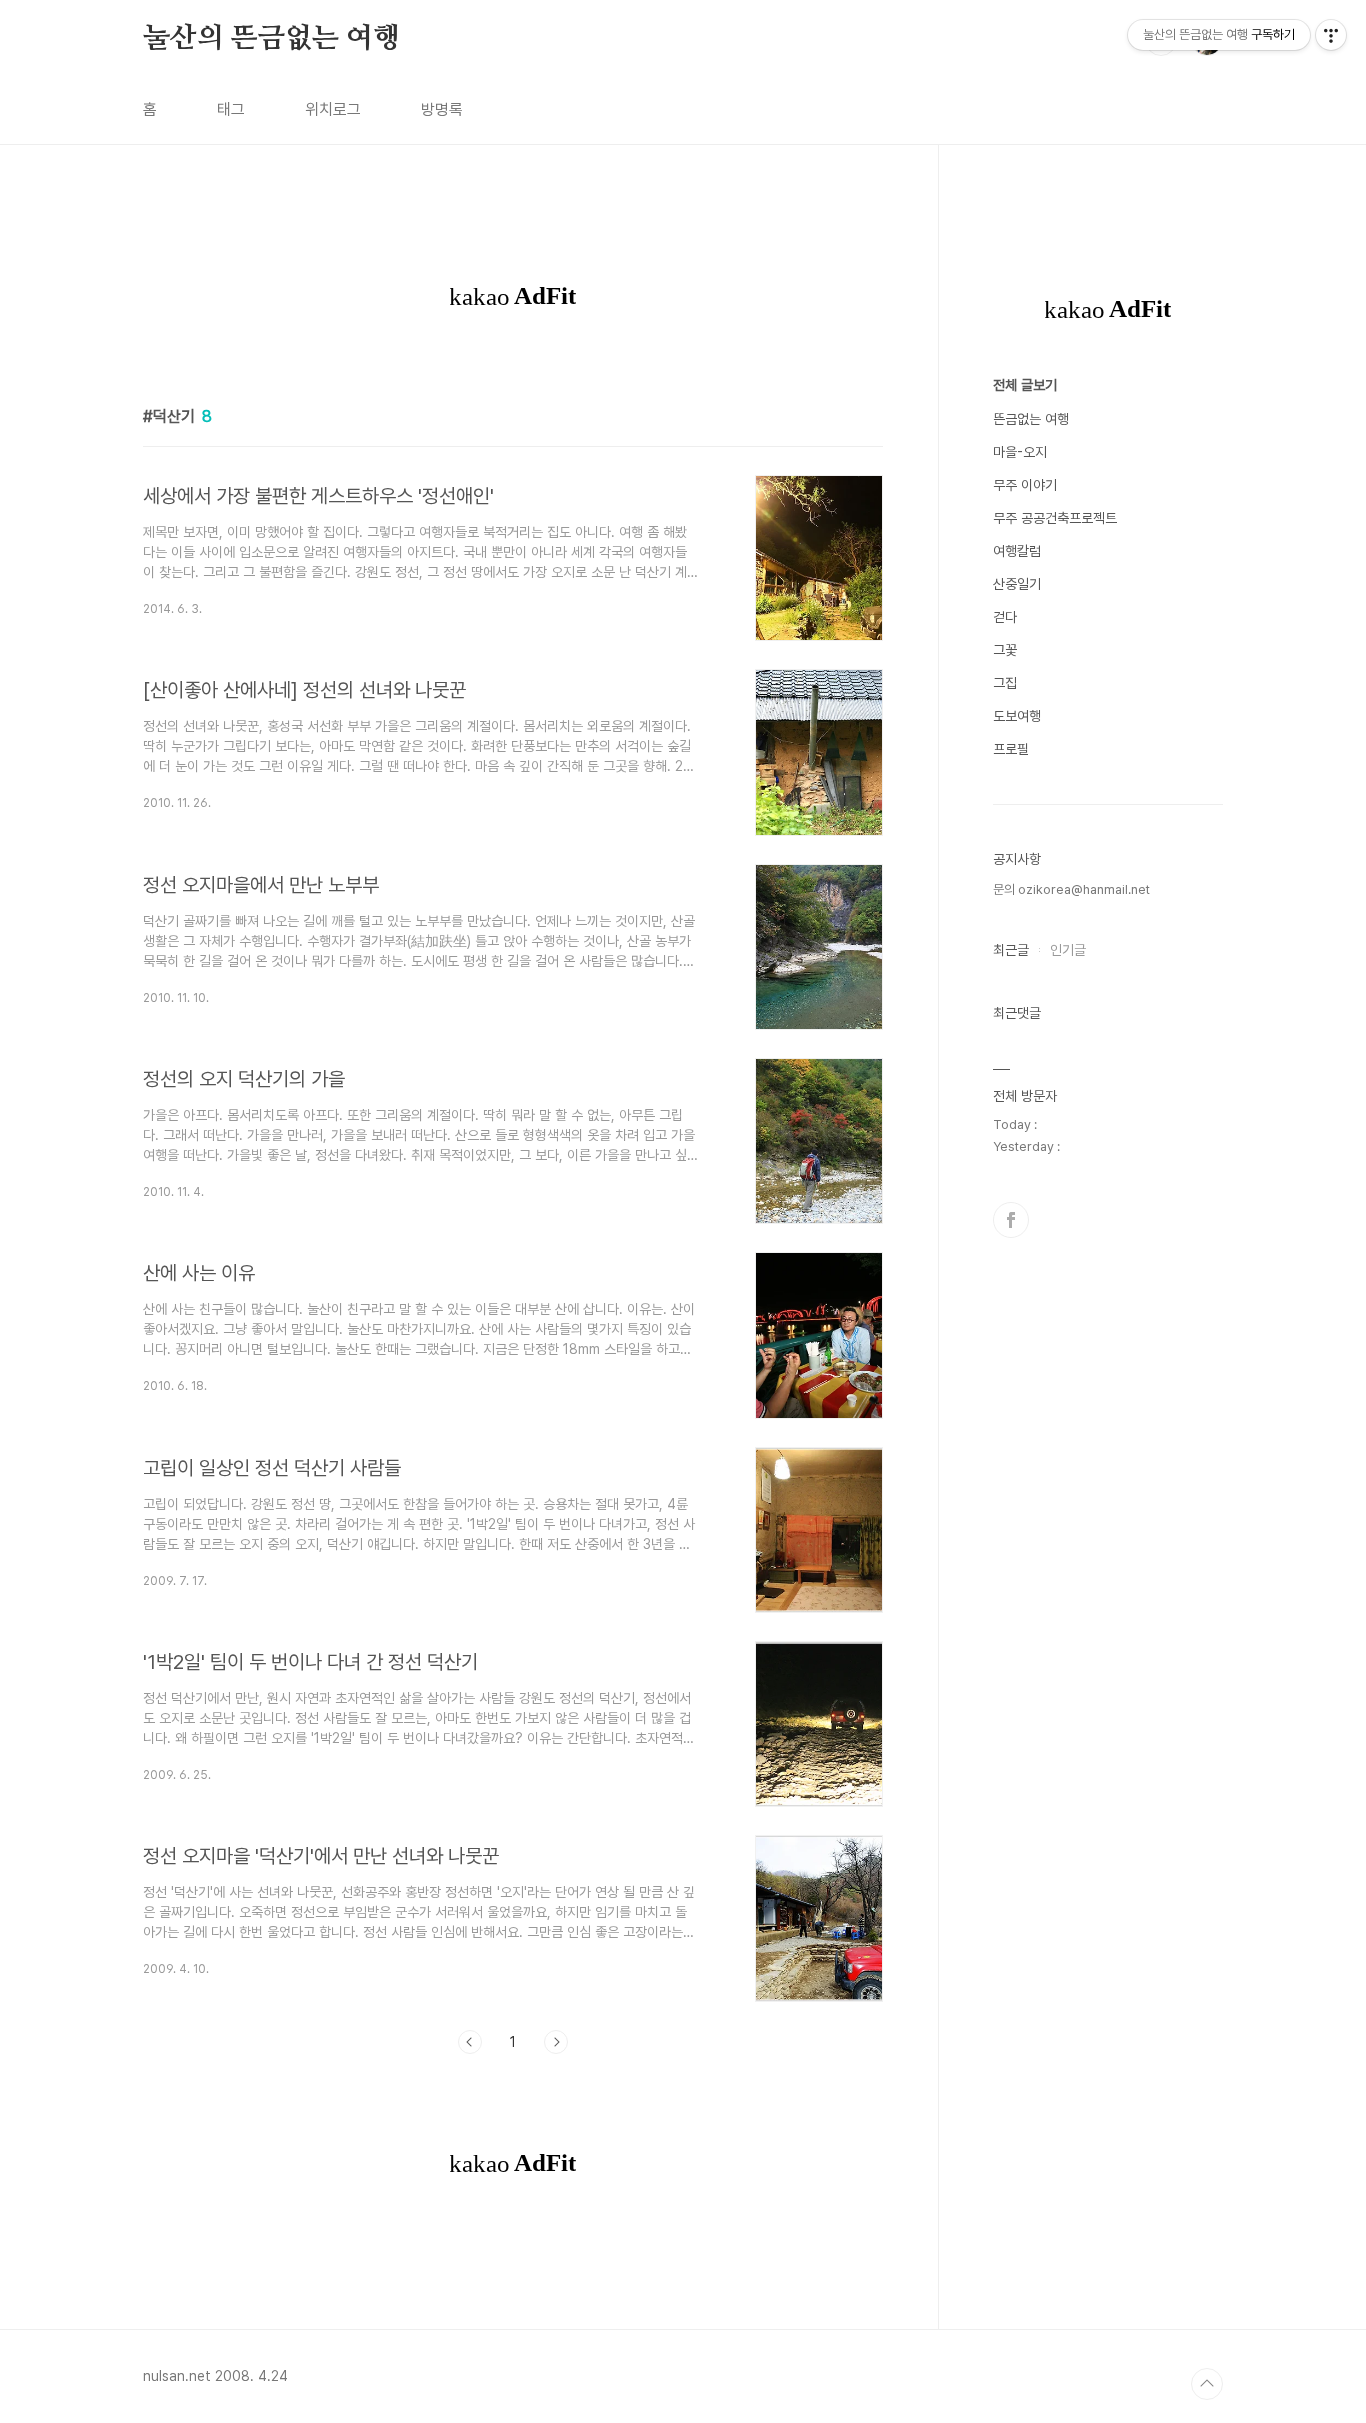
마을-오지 (1020, 452)
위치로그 (333, 109)
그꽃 (1005, 650)
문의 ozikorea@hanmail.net (1071, 889)
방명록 (442, 109)
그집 (1005, 683)
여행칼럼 (1017, 551)
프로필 (1011, 749)
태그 (231, 109)
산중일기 (1017, 584)
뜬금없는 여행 (1031, 419)
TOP (1207, 2384)
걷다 (1005, 617)
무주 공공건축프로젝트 (1055, 518)
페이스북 (1011, 1220)
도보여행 (1017, 716)
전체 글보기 (1025, 385)
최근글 (1011, 950)
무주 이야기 (1025, 485)
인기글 (1068, 950)
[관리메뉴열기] (1331, 35)
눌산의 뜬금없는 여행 (271, 39)
